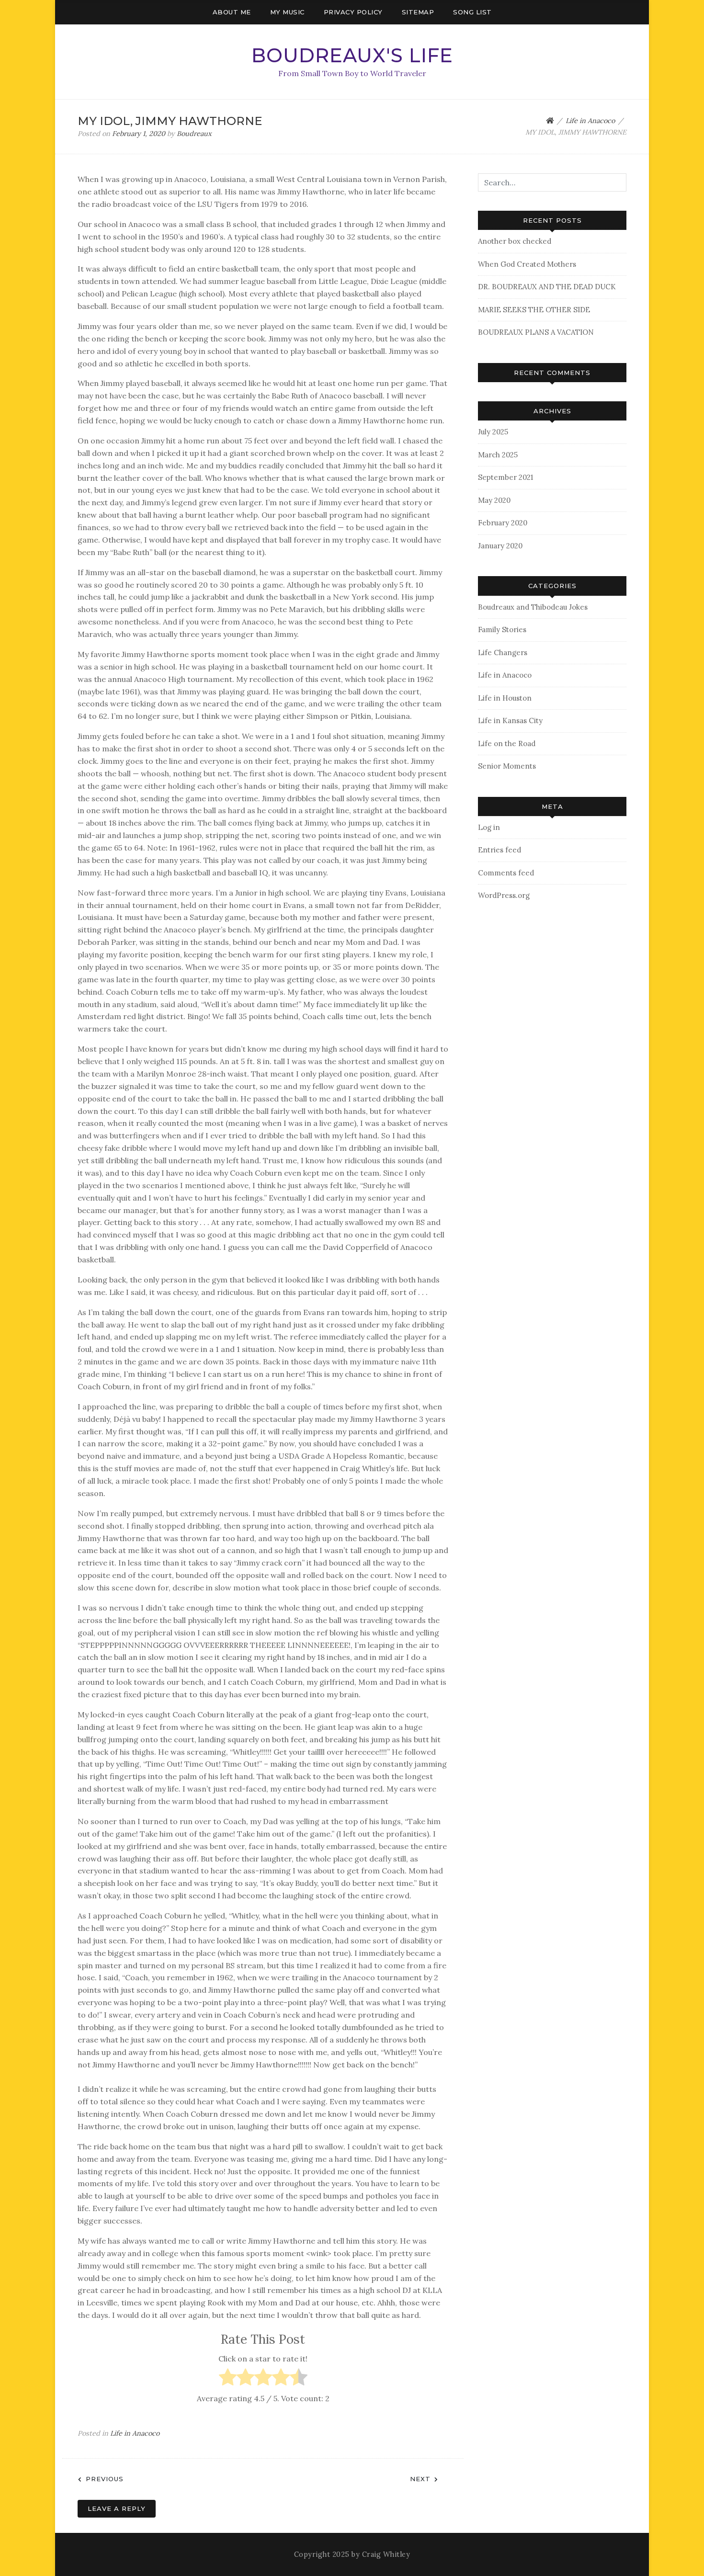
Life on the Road (507, 743)
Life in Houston (505, 698)
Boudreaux (194, 134)
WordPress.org (504, 895)
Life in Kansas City (510, 721)
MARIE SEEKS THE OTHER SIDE (534, 310)
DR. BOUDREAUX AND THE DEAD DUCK (547, 287)
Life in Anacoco (135, 2433)
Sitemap (418, 12)
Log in (489, 827)
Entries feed (500, 850)
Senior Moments (507, 766)
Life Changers (503, 653)
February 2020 (503, 523)
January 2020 (500, 546)
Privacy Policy (353, 12)
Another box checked (515, 241)
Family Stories (502, 630)
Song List (472, 12)
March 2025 (498, 455)
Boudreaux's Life (352, 55)
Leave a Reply (117, 2508)
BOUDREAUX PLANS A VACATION (536, 332)
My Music (287, 12)
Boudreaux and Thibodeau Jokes (533, 607)
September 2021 (505, 477)
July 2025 (493, 432)
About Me (232, 12)
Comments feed (506, 873)
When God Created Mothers (527, 264)
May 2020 (494, 500)
